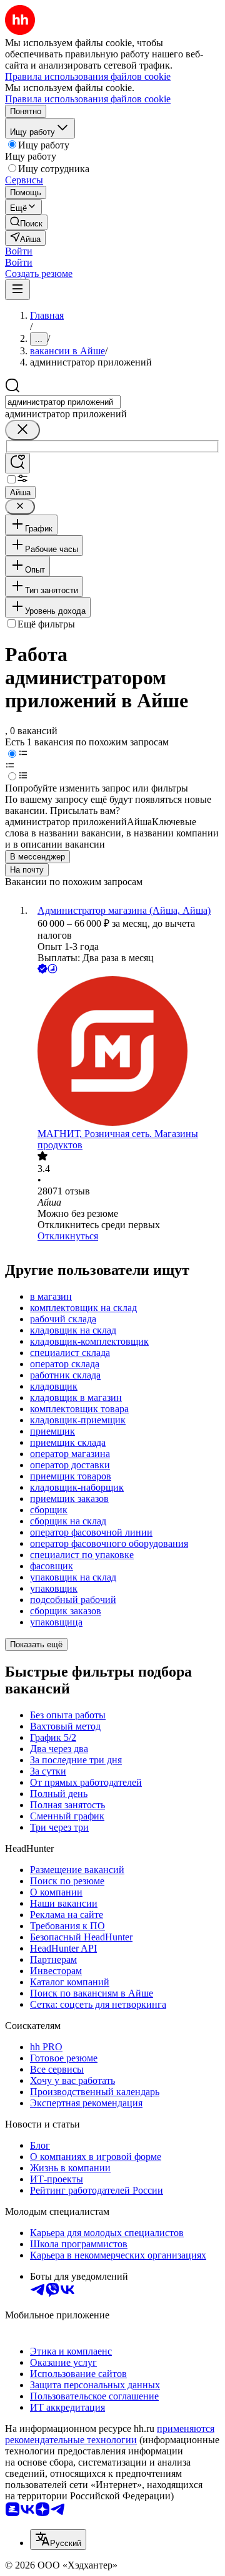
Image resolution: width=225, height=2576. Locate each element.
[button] (19, 251)
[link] (26, 222)
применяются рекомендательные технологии (110, 2434)
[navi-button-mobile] (17, 290)
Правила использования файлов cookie (88, 99)
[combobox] (63, 402)
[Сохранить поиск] (17, 463)
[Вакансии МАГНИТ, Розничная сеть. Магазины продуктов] (125, 1052)
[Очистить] (22, 430)
